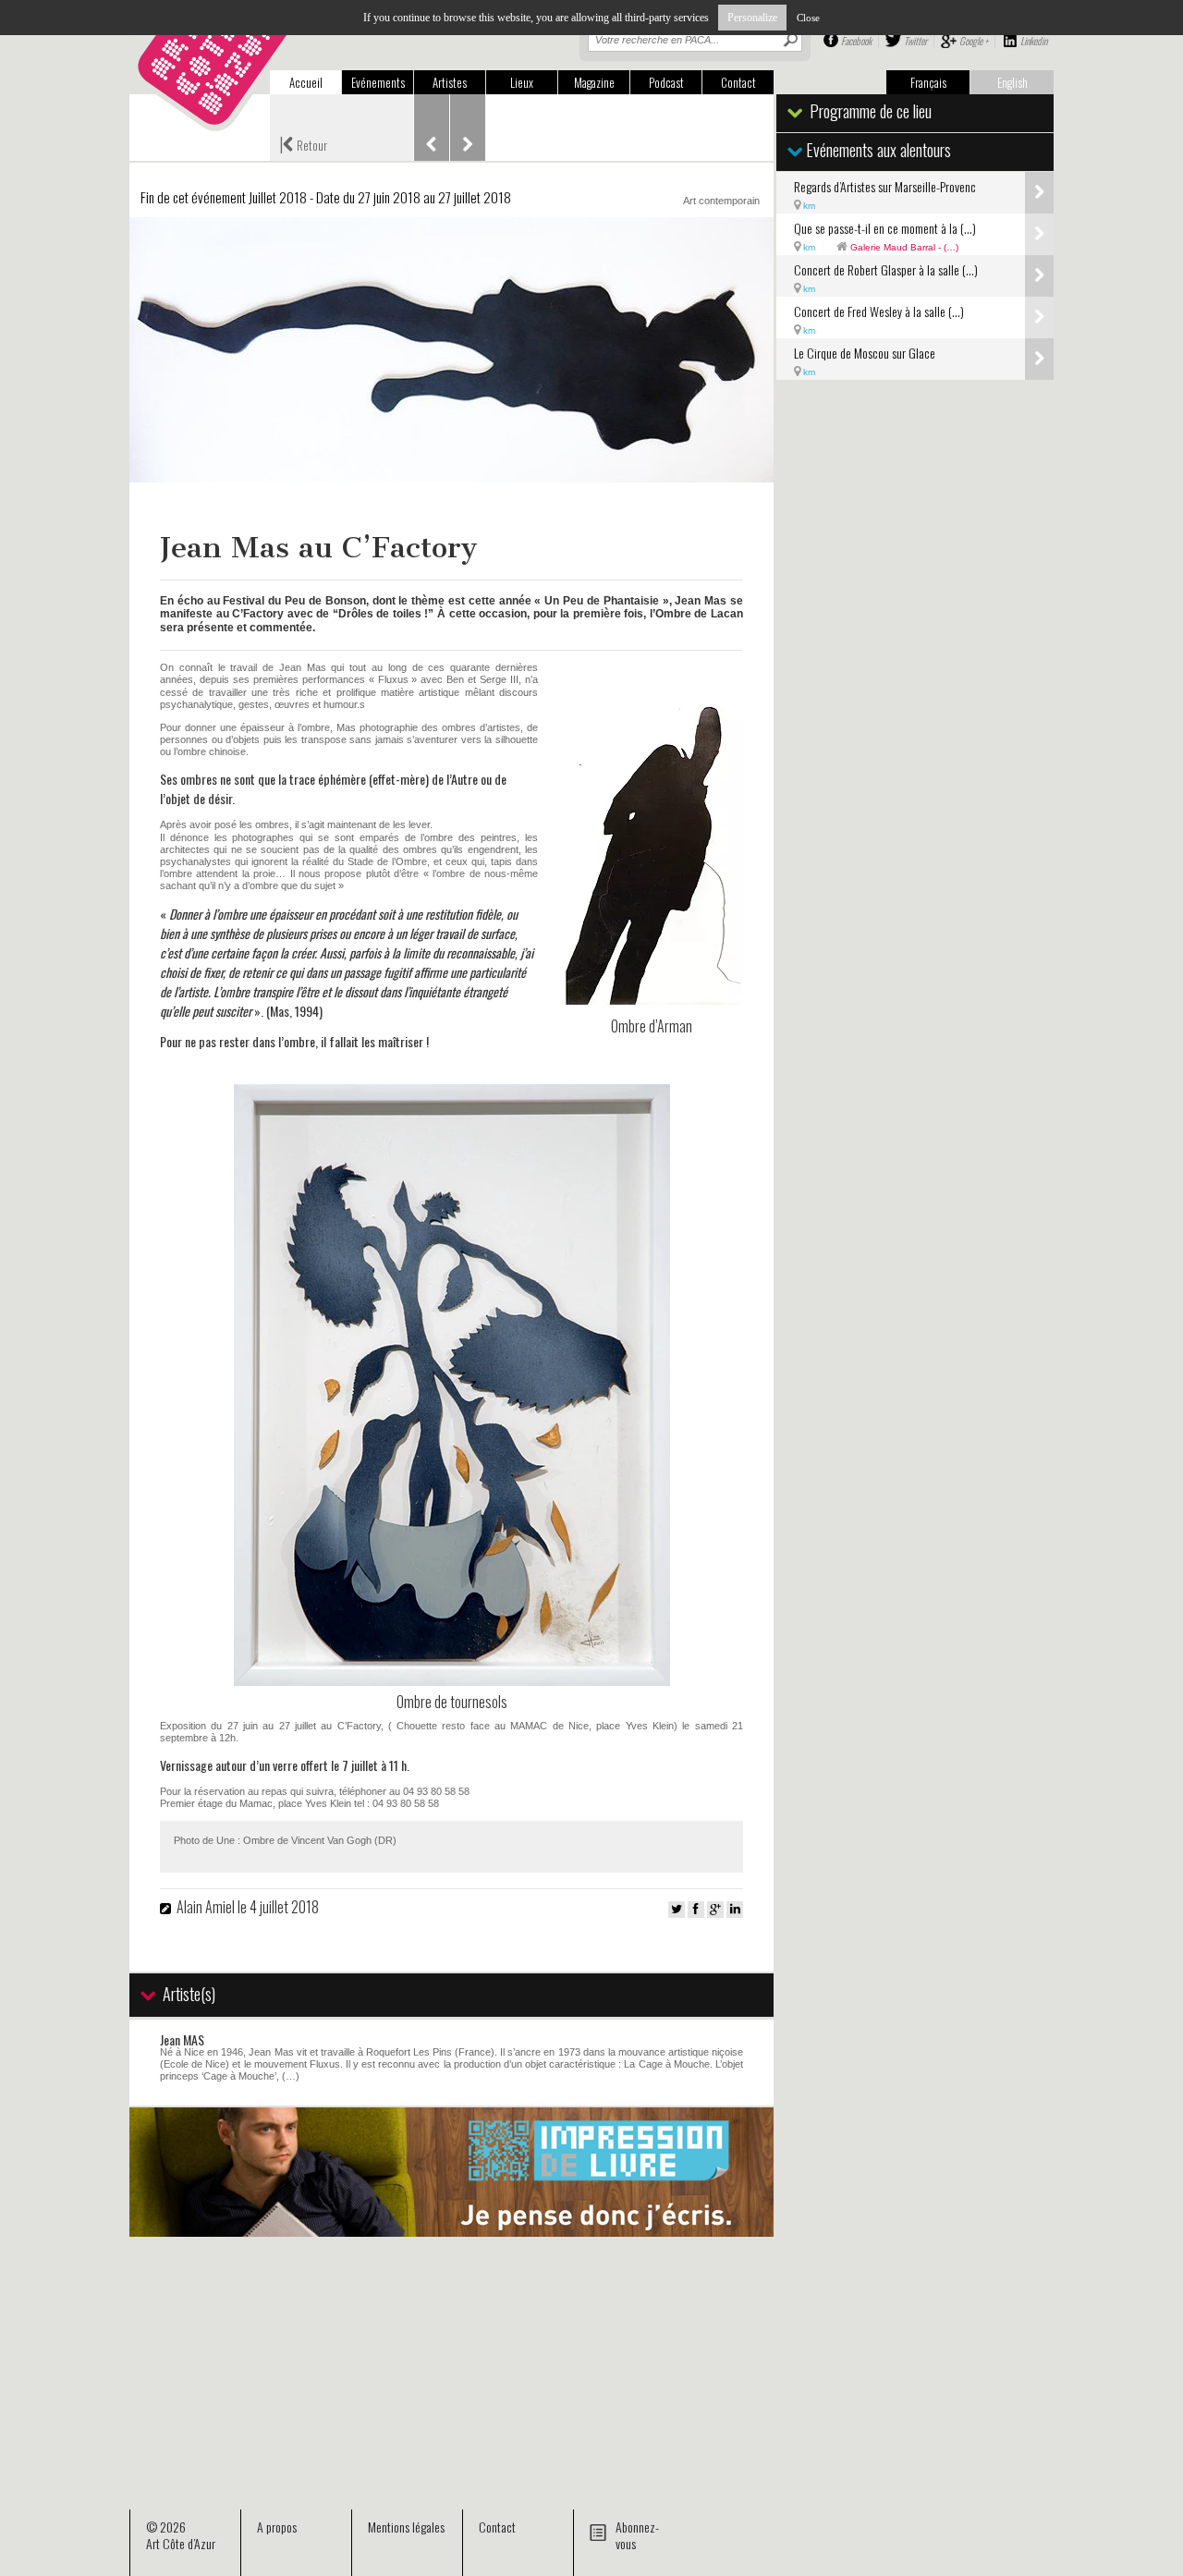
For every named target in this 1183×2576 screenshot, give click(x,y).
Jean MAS (182, 2039)
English (1012, 82)
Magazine (594, 82)
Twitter (915, 41)
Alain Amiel (206, 1907)
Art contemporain (721, 201)
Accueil (306, 82)
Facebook (856, 41)
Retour (303, 143)
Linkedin (1034, 41)
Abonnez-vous (637, 2535)
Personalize (752, 18)
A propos (277, 2527)
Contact (738, 82)
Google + (974, 41)
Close (808, 18)
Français (928, 82)
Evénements (378, 82)
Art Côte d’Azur (181, 2543)
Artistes (450, 82)
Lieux (522, 82)
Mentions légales (406, 2527)
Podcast (666, 82)
